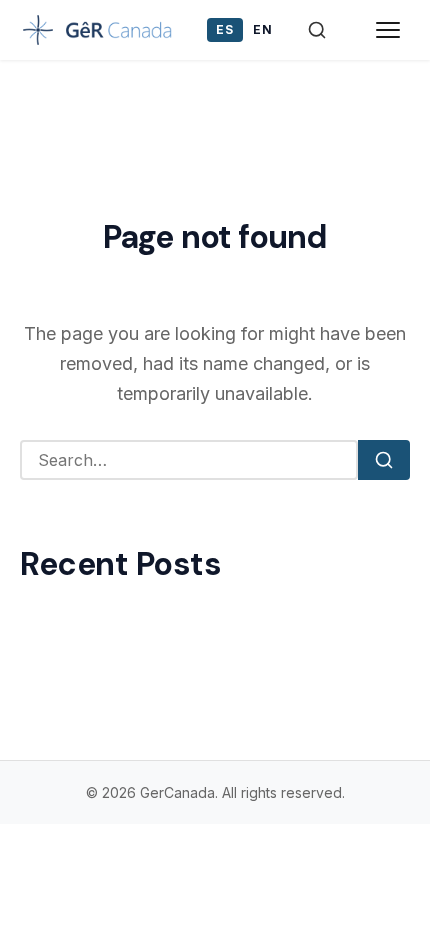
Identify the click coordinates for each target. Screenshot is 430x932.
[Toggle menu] (388, 30)
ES (224, 29)
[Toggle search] (317, 30)
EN (262, 29)
